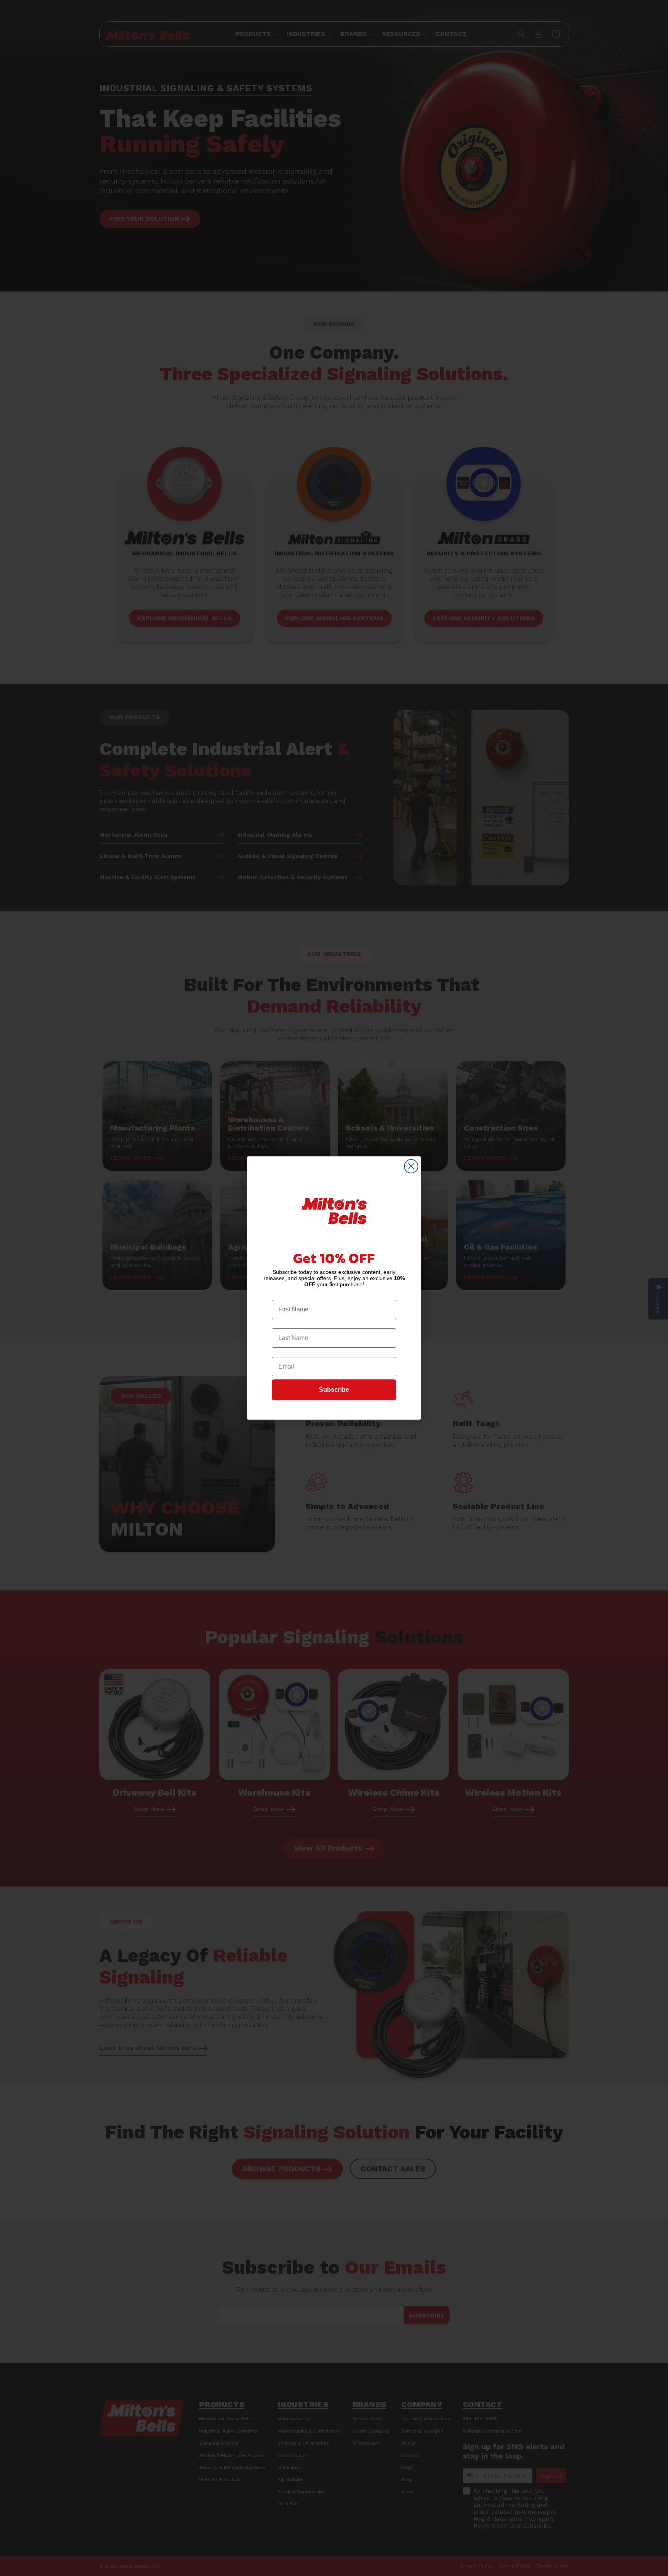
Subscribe (334, 1390)
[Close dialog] (411, 1166)
